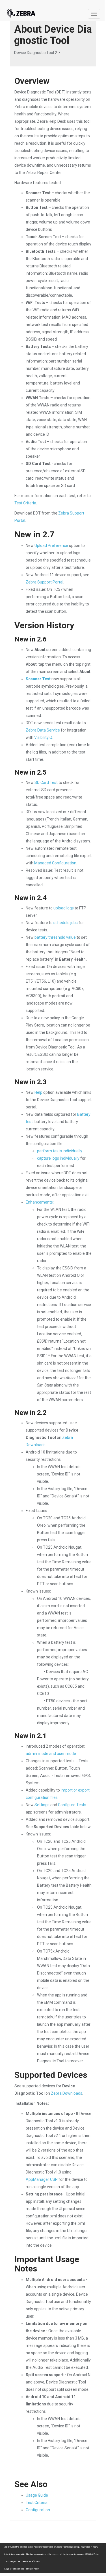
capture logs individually (58, 1158)
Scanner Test (38, 679)
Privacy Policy (32, 2569)
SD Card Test (46, 782)
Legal (7, 2569)
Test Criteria (37, 2503)
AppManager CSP (42, 2179)
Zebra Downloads (67, 2093)
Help (38, 1092)
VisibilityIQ (43, 737)
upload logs (64, 908)
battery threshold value (55, 937)
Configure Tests (72, 1805)
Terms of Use (18, 2569)
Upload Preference (51, 545)
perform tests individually (60, 1151)
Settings (42, 1805)
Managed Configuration (55, 863)
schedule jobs (66, 923)
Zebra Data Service (43, 730)
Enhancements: (40, 1202)
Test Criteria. (26, 503)
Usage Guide (37, 2495)
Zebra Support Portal (45, 582)
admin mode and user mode (51, 1754)
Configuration (38, 2510)
